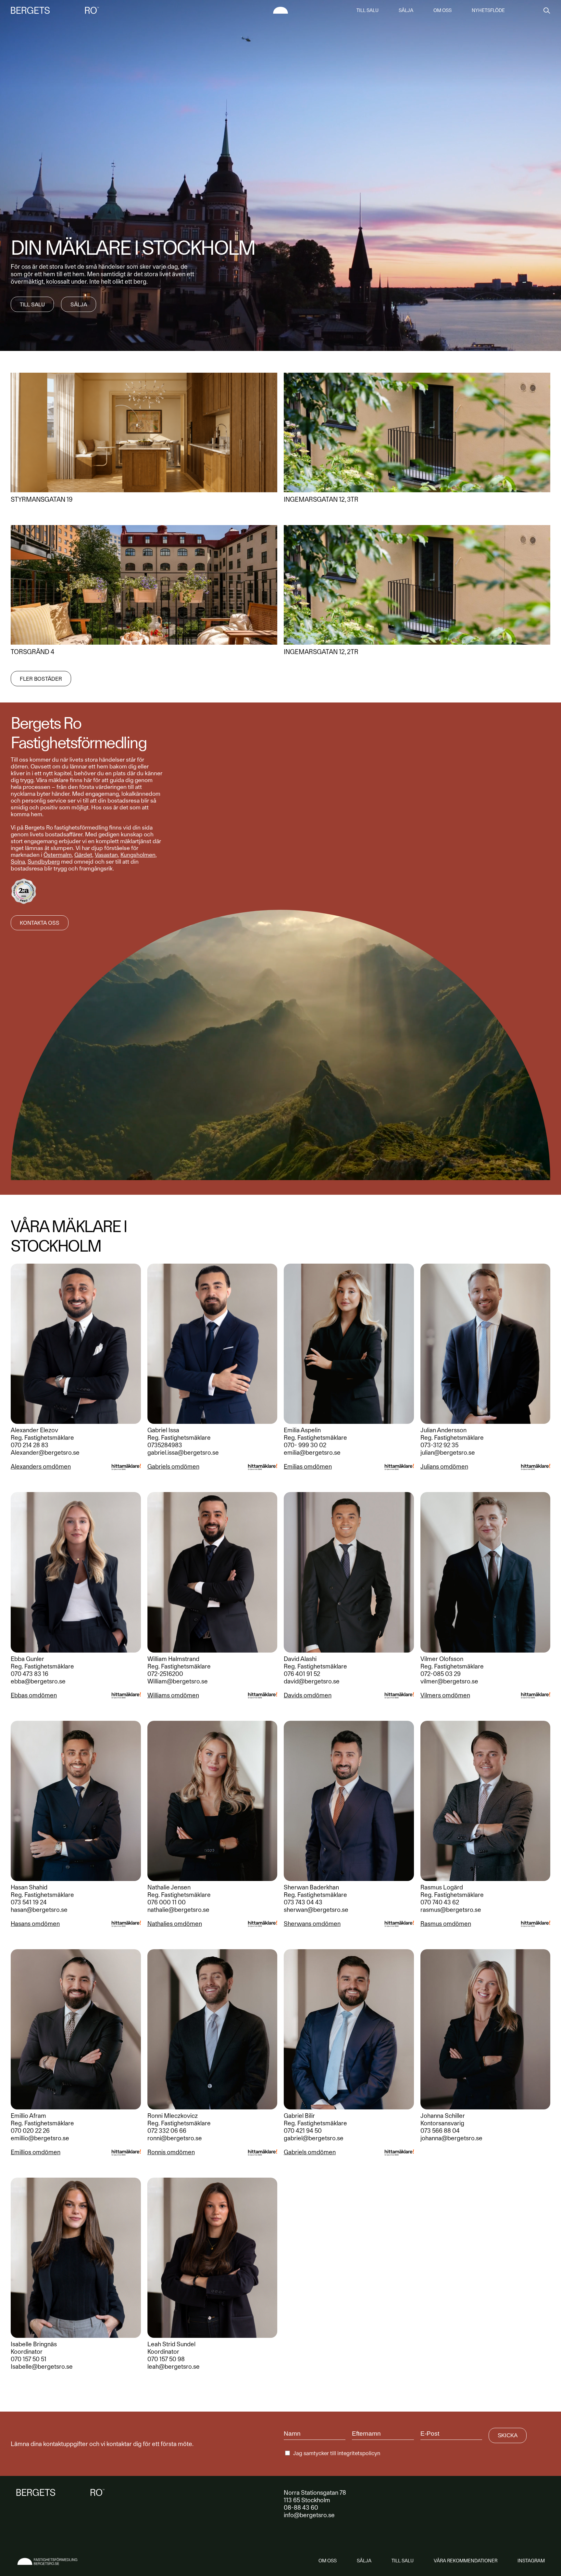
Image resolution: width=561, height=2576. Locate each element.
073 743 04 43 (303, 1902)
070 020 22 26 (30, 2131)
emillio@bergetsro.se (40, 2138)
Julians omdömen (444, 1467)
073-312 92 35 (439, 1445)
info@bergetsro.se (309, 2515)
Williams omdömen (173, 1695)
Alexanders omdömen (41, 1467)
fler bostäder (41, 679)
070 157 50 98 (166, 2359)
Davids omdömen (308, 1695)
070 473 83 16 (30, 1674)
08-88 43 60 (301, 2508)
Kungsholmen (138, 855)
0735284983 (165, 1445)
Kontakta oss (40, 923)
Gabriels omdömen (173, 1467)
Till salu (368, 10)
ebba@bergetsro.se (38, 1681)
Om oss (443, 10)
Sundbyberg (44, 862)
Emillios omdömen (36, 2152)
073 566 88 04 (440, 2131)
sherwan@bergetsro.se (316, 1910)
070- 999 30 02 (305, 1445)
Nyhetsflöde (488, 10)
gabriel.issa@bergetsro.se (183, 1453)
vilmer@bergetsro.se (449, 1681)
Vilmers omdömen (445, 1695)
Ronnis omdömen (171, 2152)
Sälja (406, 10)
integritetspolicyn (359, 2453)
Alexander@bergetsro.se (45, 1453)
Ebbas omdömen (34, 1695)
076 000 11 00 (167, 1902)
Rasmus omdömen (446, 1924)
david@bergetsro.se (312, 1681)
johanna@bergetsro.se (451, 2138)
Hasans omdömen (35, 1924)
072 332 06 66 (167, 2131)
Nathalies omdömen (175, 1924)
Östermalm (58, 855)
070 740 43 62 (440, 1902)
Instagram (531, 2561)
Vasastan (106, 855)
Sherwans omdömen (312, 1924)
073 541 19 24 (29, 1902)
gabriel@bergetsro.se (314, 2138)
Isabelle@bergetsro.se (42, 2367)
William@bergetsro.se (178, 1681)
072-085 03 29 (441, 1674)
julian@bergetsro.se (448, 1453)
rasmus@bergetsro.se (451, 1910)
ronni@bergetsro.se (175, 2138)
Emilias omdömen (308, 1467)
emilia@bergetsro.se (312, 1453)
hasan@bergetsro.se (39, 1910)
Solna (18, 862)
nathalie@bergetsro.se (178, 1910)
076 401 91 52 (302, 1674)
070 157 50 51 (29, 2359)
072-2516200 (165, 1674)
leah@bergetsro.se (174, 2367)
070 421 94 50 (303, 2131)
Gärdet (83, 855)
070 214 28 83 (30, 1445)
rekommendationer (466, 2561)
